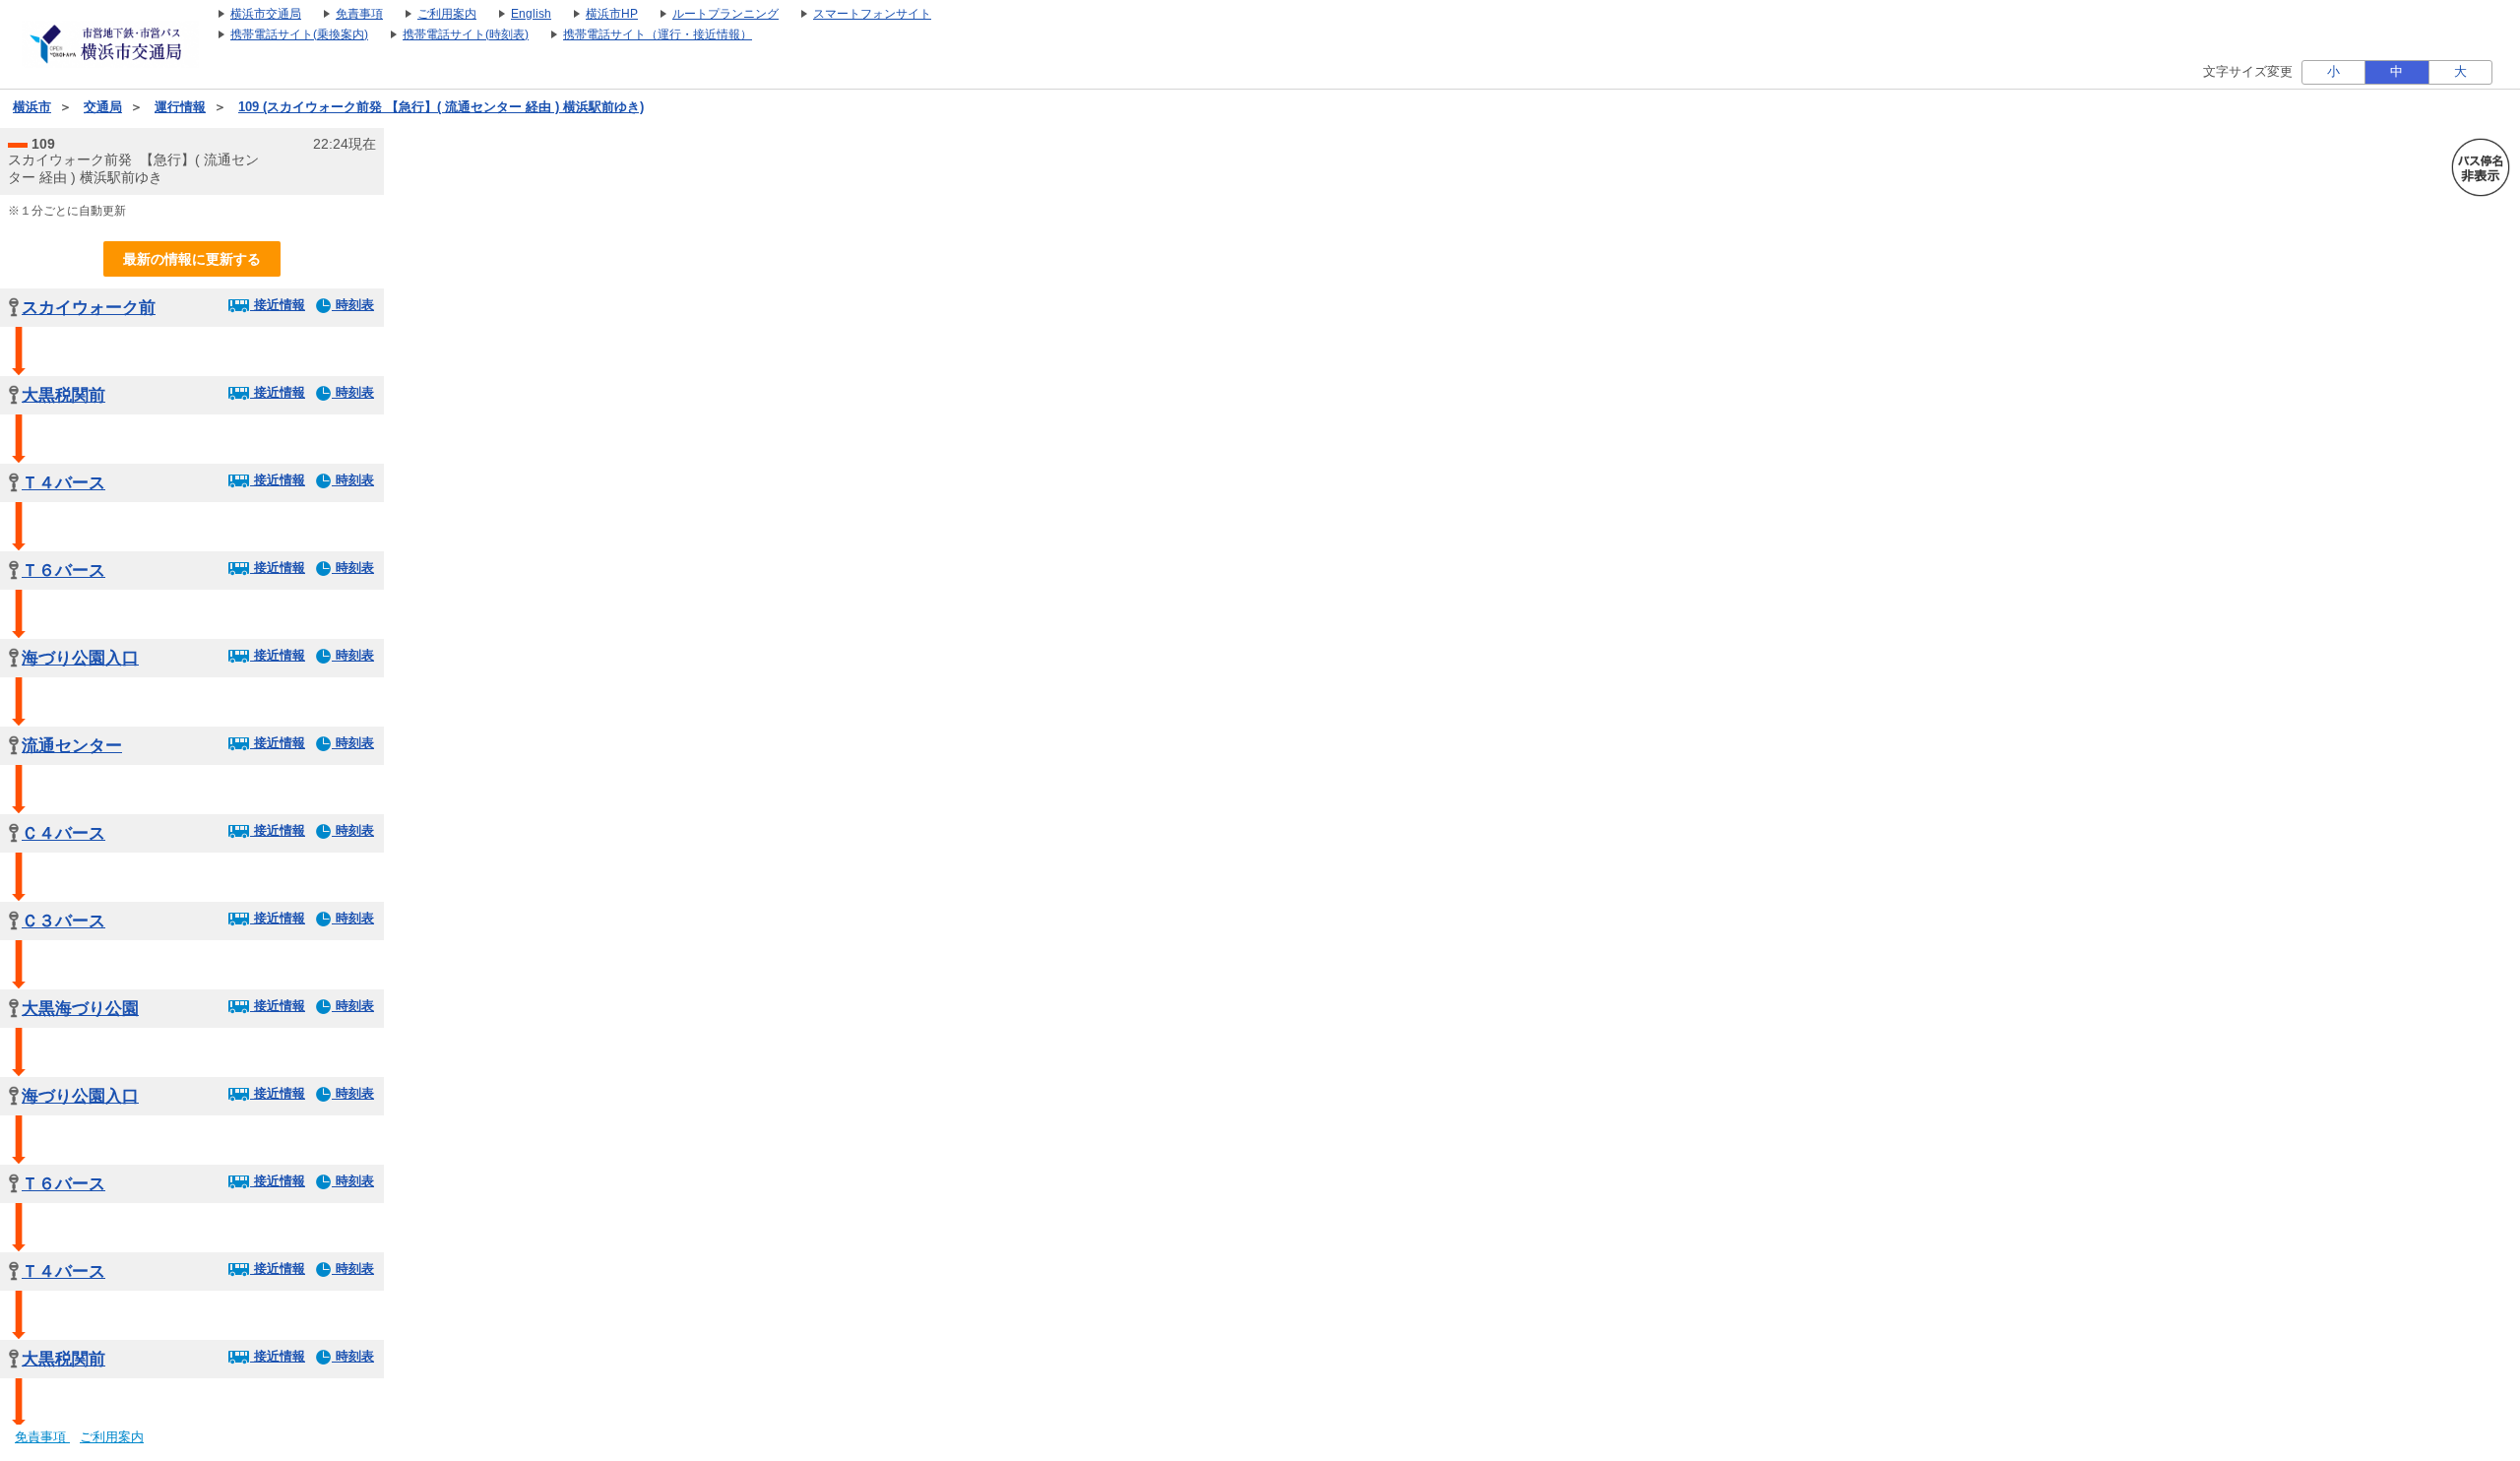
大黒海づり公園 (80, 1009)
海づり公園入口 (80, 658)
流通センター (72, 746)
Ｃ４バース (63, 833)
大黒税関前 (63, 395)
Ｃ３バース (63, 921)
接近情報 (278, 305)
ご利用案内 (112, 1437)
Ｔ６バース (63, 571)
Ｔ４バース (63, 483)
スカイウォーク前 (89, 308)
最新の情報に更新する (192, 259)
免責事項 (42, 1437)
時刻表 (353, 305)
